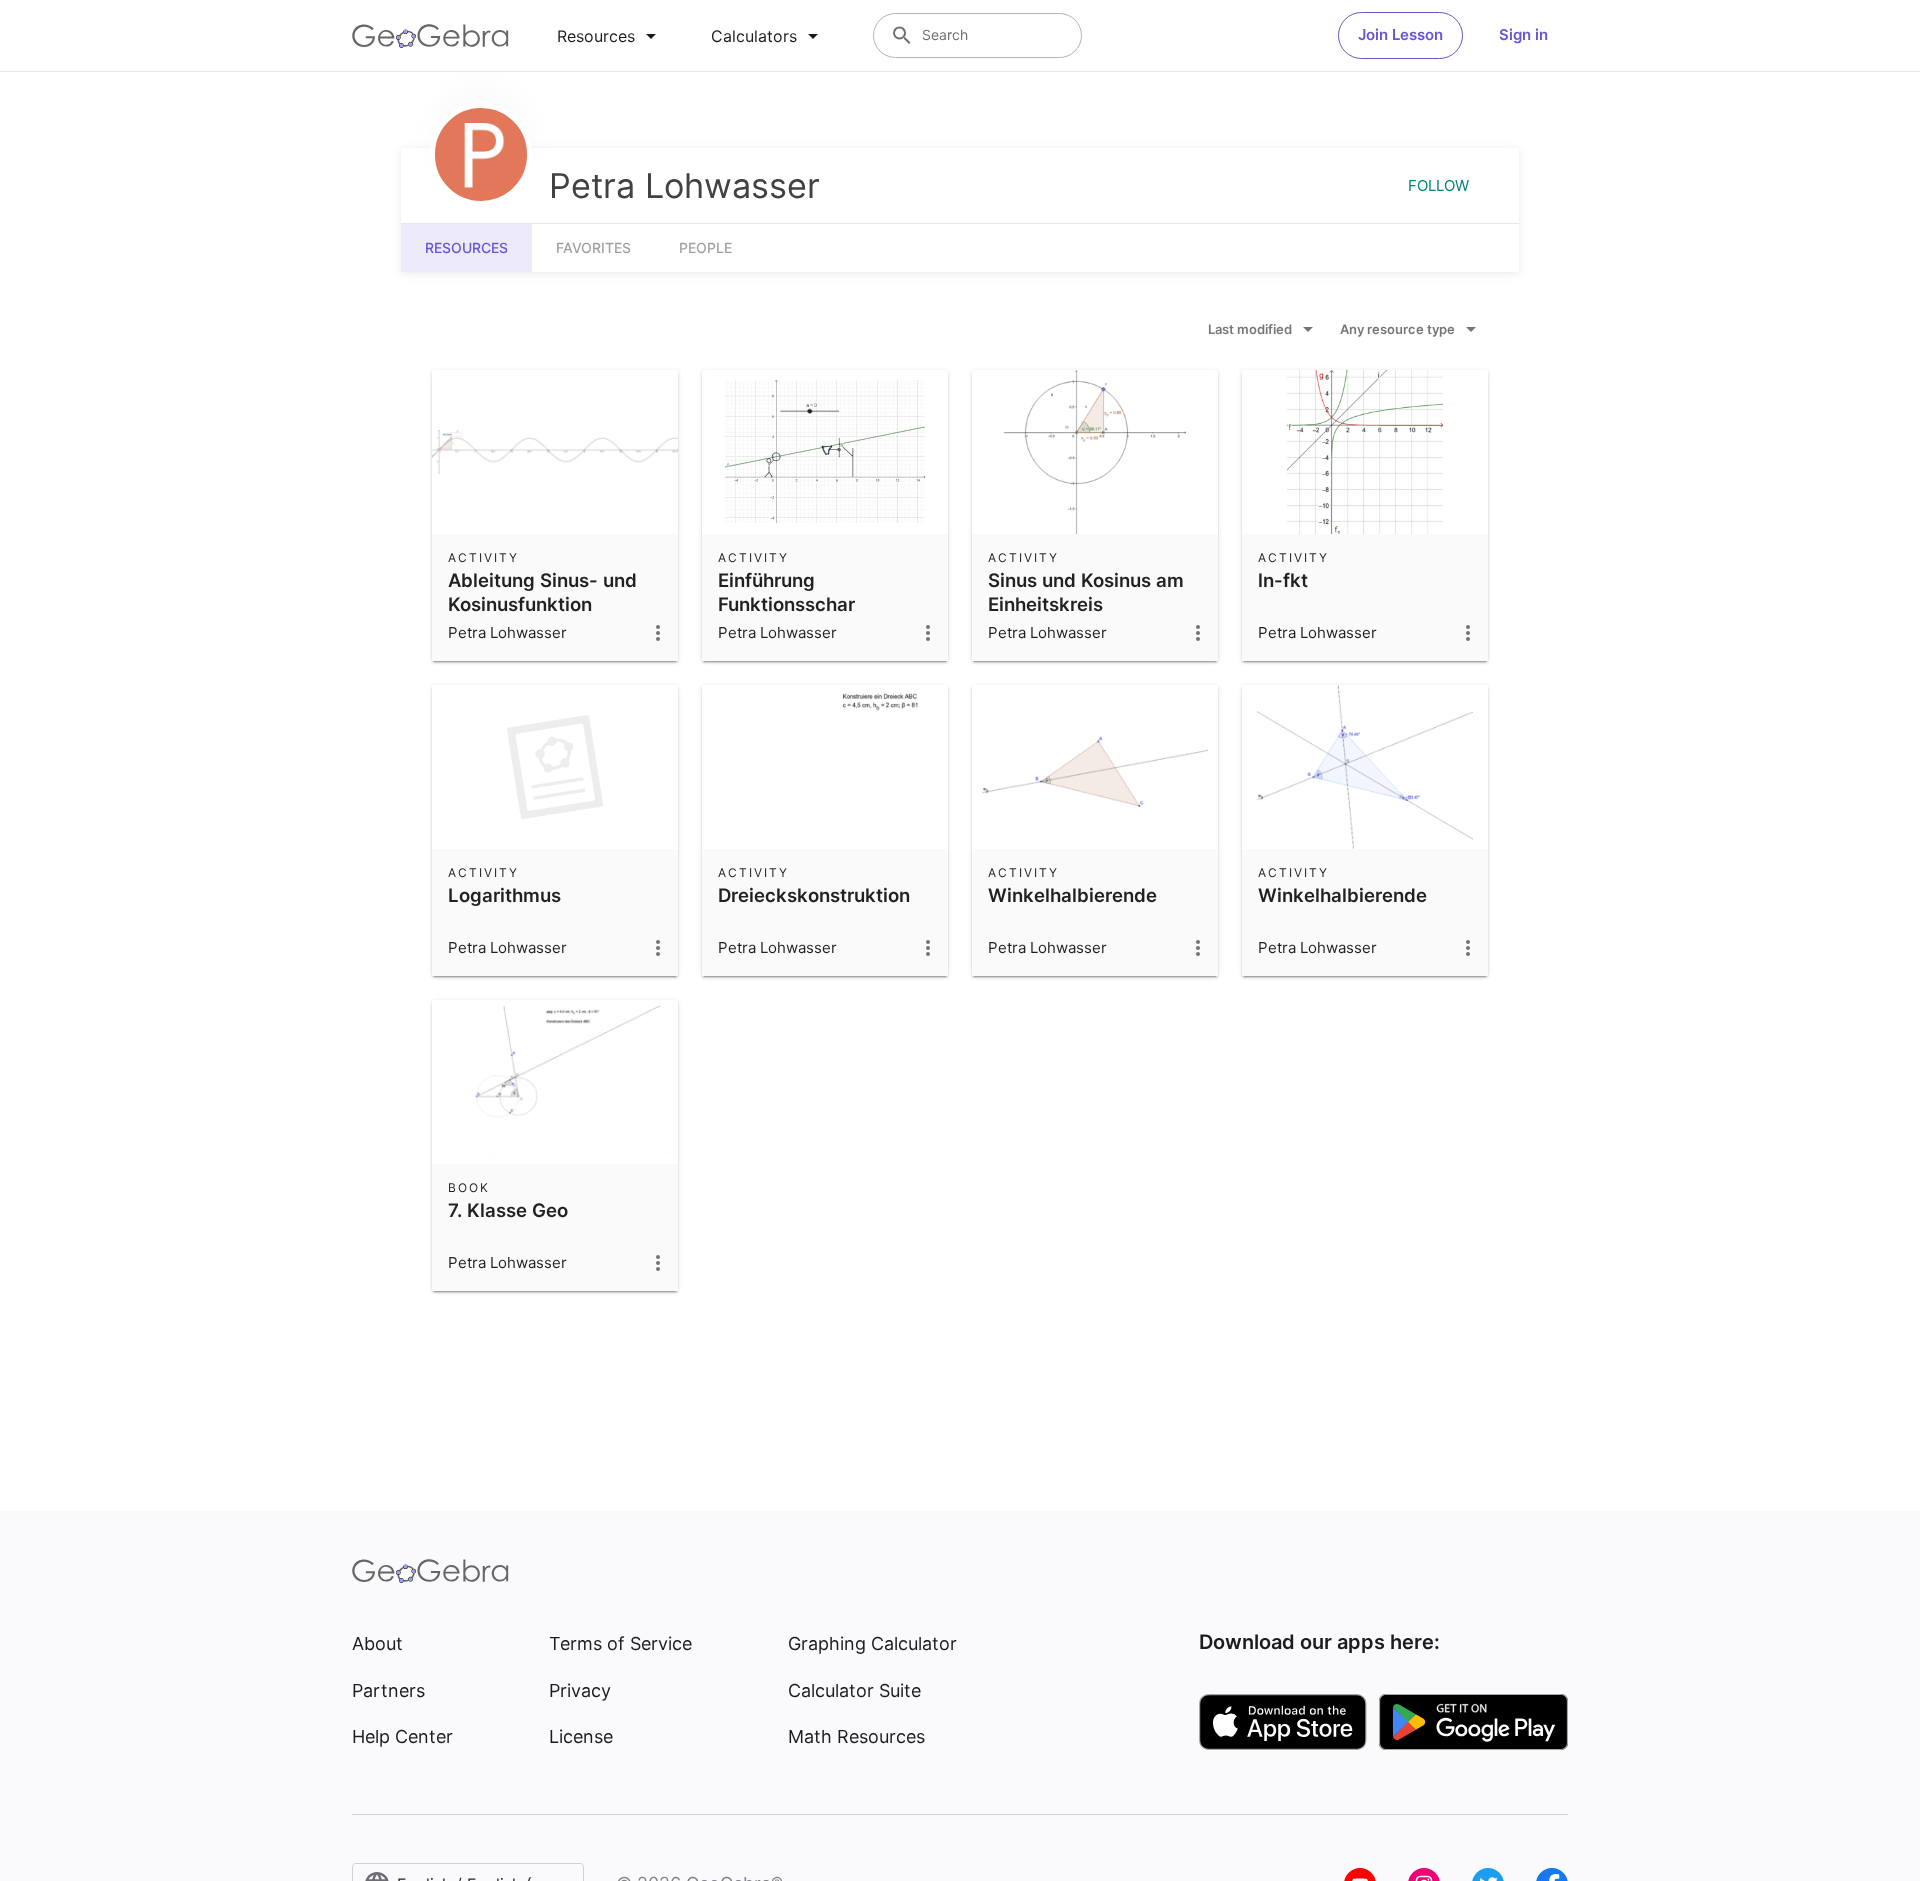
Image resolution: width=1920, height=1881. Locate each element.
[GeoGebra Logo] (430, 36)
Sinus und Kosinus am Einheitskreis (1086, 592)
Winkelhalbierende (1072, 895)
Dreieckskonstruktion (814, 895)
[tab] (610, 36)
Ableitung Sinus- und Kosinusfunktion (542, 592)
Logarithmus (504, 895)
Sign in (1523, 34)
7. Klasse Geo (508, 1210)
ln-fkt (1283, 580)
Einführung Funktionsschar (786, 592)
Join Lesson (1400, 34)
